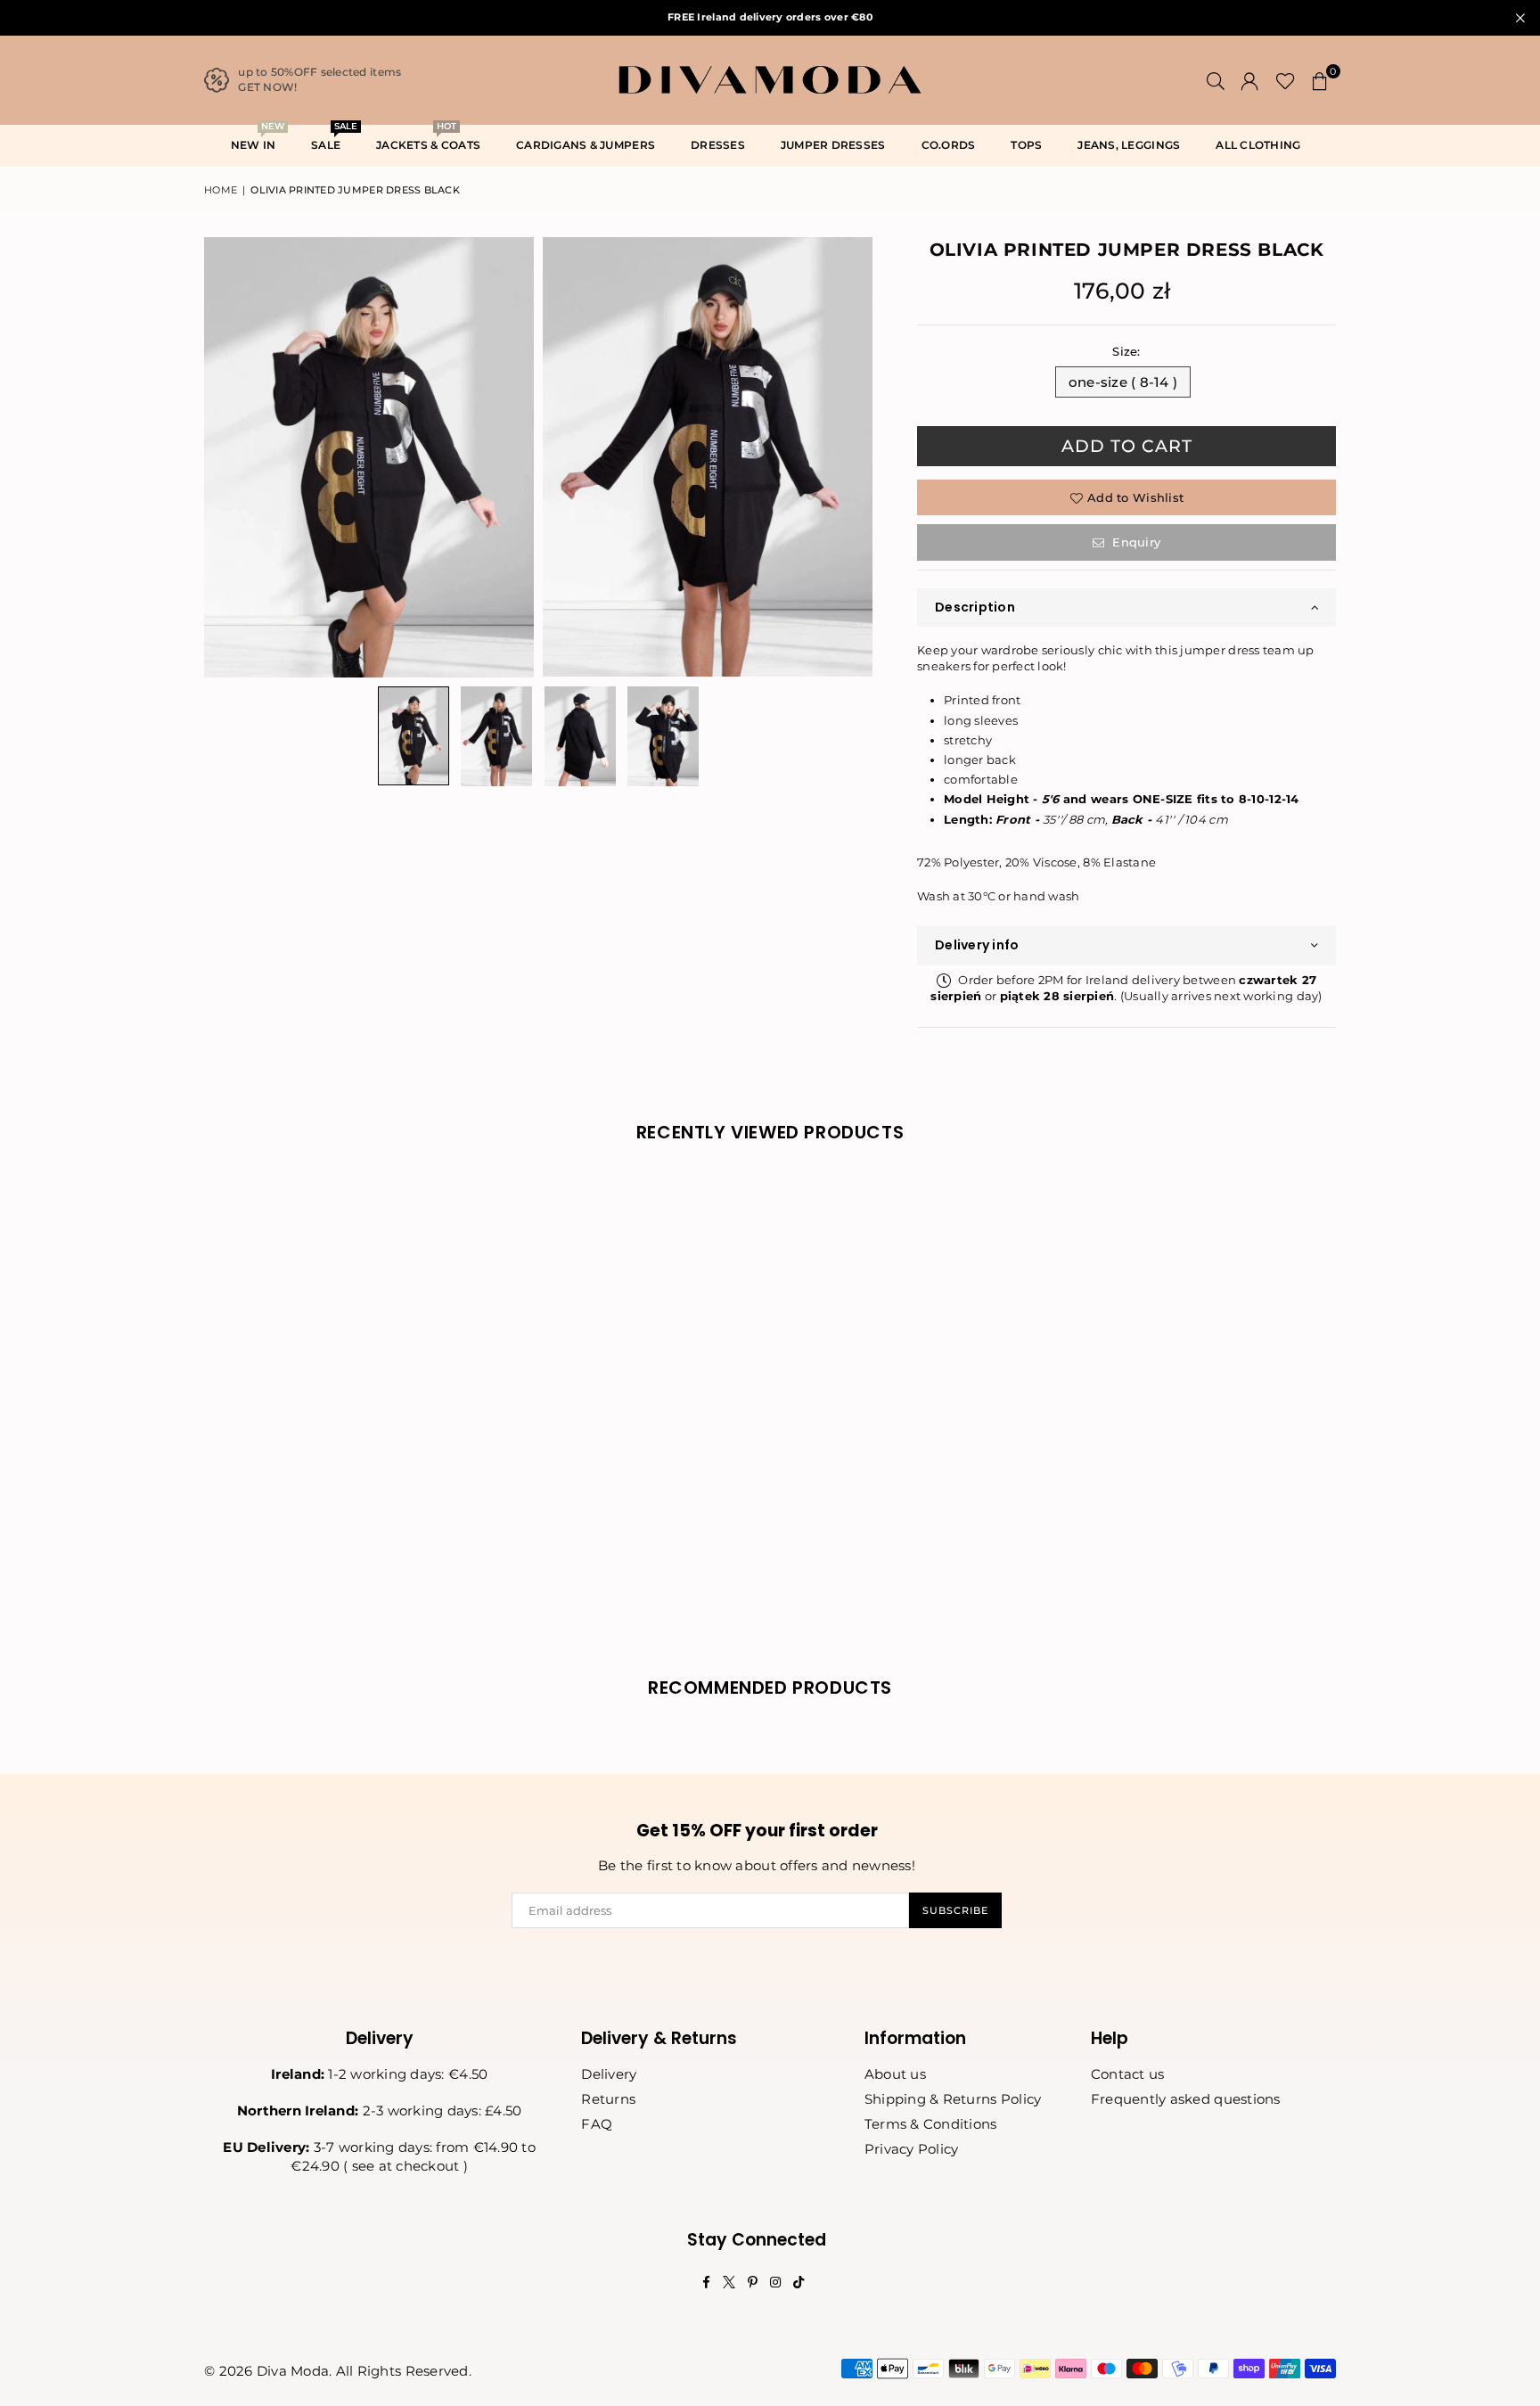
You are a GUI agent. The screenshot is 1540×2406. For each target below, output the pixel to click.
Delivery (609, 2074)
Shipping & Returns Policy (953, 2099)
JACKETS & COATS (428, 139)
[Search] (1216, 80)
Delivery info (977, 945)
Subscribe (955, 1910)
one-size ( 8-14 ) (1123, 382)
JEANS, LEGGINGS (1129, 145)
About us (895, 2074)
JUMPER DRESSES (833, 145)
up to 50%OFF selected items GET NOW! (319, 79)
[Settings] (1249, 80)
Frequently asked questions (1186, 2099)
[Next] (848, 457)
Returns (608, 2099)
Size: (1126, 351)
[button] (1320, 80)
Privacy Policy (912, 2149)
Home (221, 190)
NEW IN (258, 139)
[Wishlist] (1286, 80)
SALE (332, 139)
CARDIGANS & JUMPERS (586, 145)
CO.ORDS (949, 145)
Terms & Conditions (931, 2124)
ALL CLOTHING (1258, 145)
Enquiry (1135, 542)
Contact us (1128, 2074)
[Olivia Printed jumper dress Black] (414, 736)
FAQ (597, 2124)
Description (975, 607)
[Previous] (229, 457)
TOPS (1026, 145)
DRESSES (718, 145)
